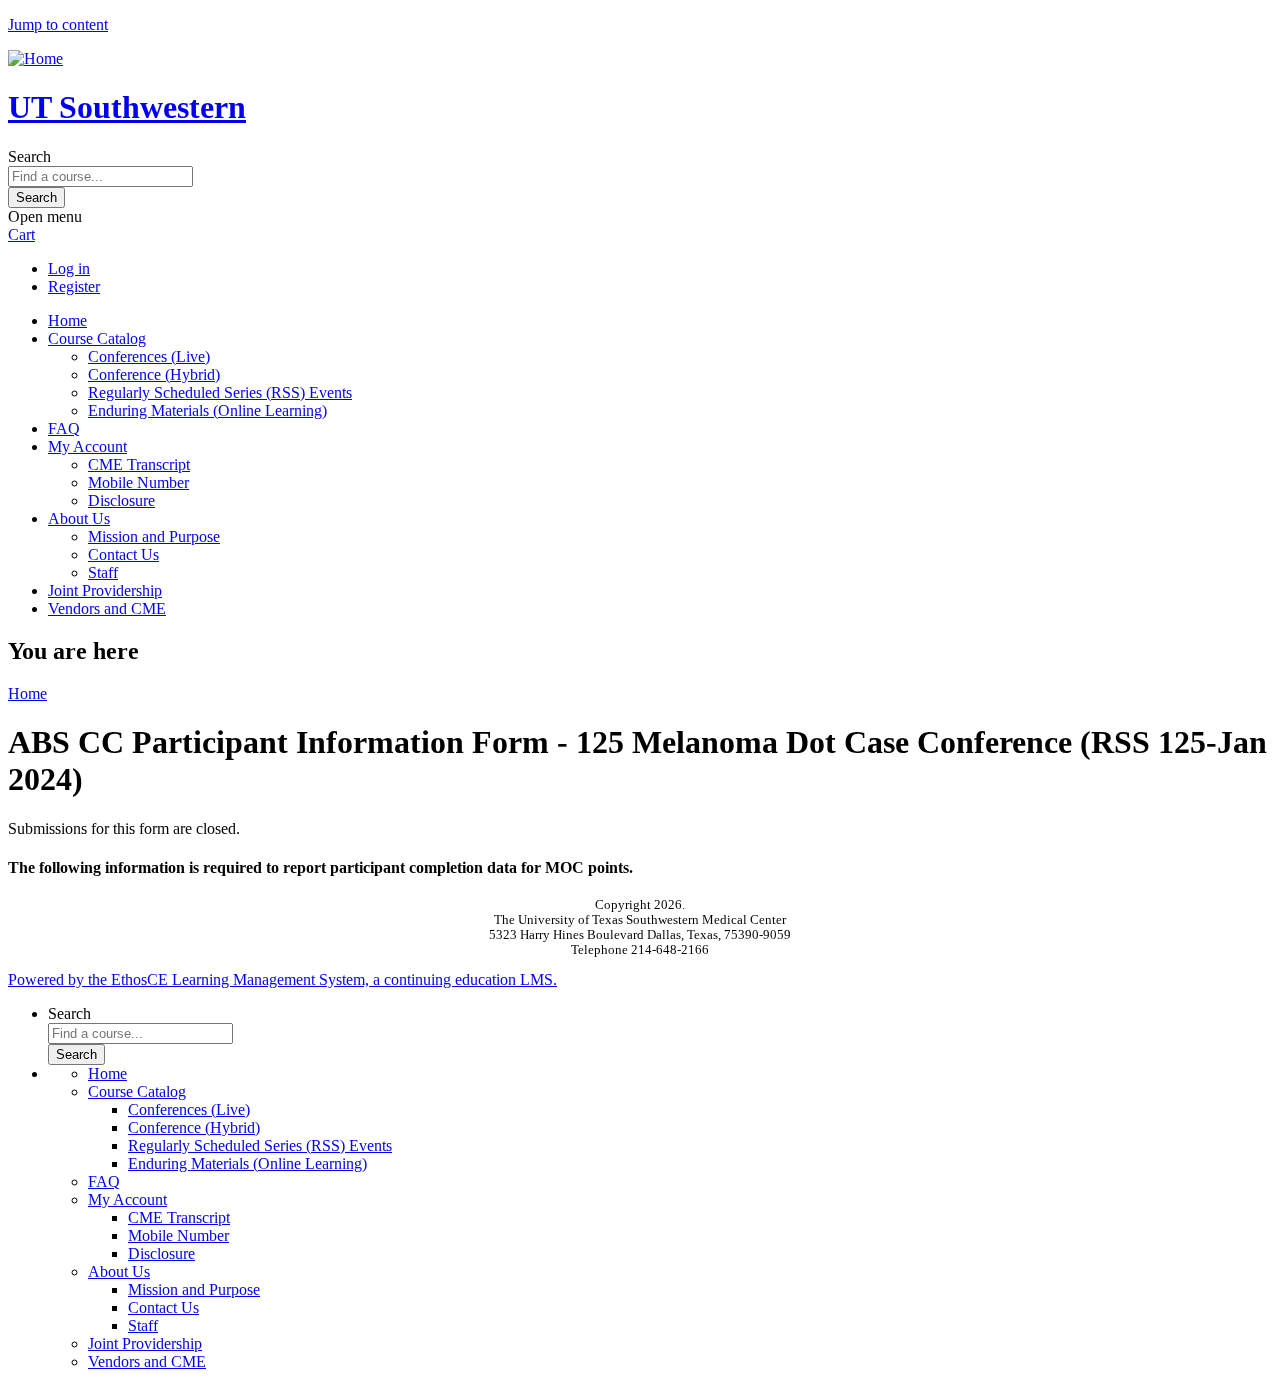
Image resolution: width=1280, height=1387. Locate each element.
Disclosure (121, 500)
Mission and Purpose (154, 536)
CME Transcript (139, 464)
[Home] (35, 58)
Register (74, 286)
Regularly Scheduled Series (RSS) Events (220, 392)
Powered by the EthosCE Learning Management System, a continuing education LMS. (282, 979)
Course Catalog (97, 338)
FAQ (64, 428)
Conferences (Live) (149, 356)
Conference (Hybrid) (154, 374)
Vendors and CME (107, 608)
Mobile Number (138, 482)
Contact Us (123, 554)
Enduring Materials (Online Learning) (207, 410)
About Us (79, 518)
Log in (69, 268)
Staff (103, 572)
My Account (87, 446)
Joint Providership (105, 590)
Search (29, 156)
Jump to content (58, 24)
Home (67, 320)
